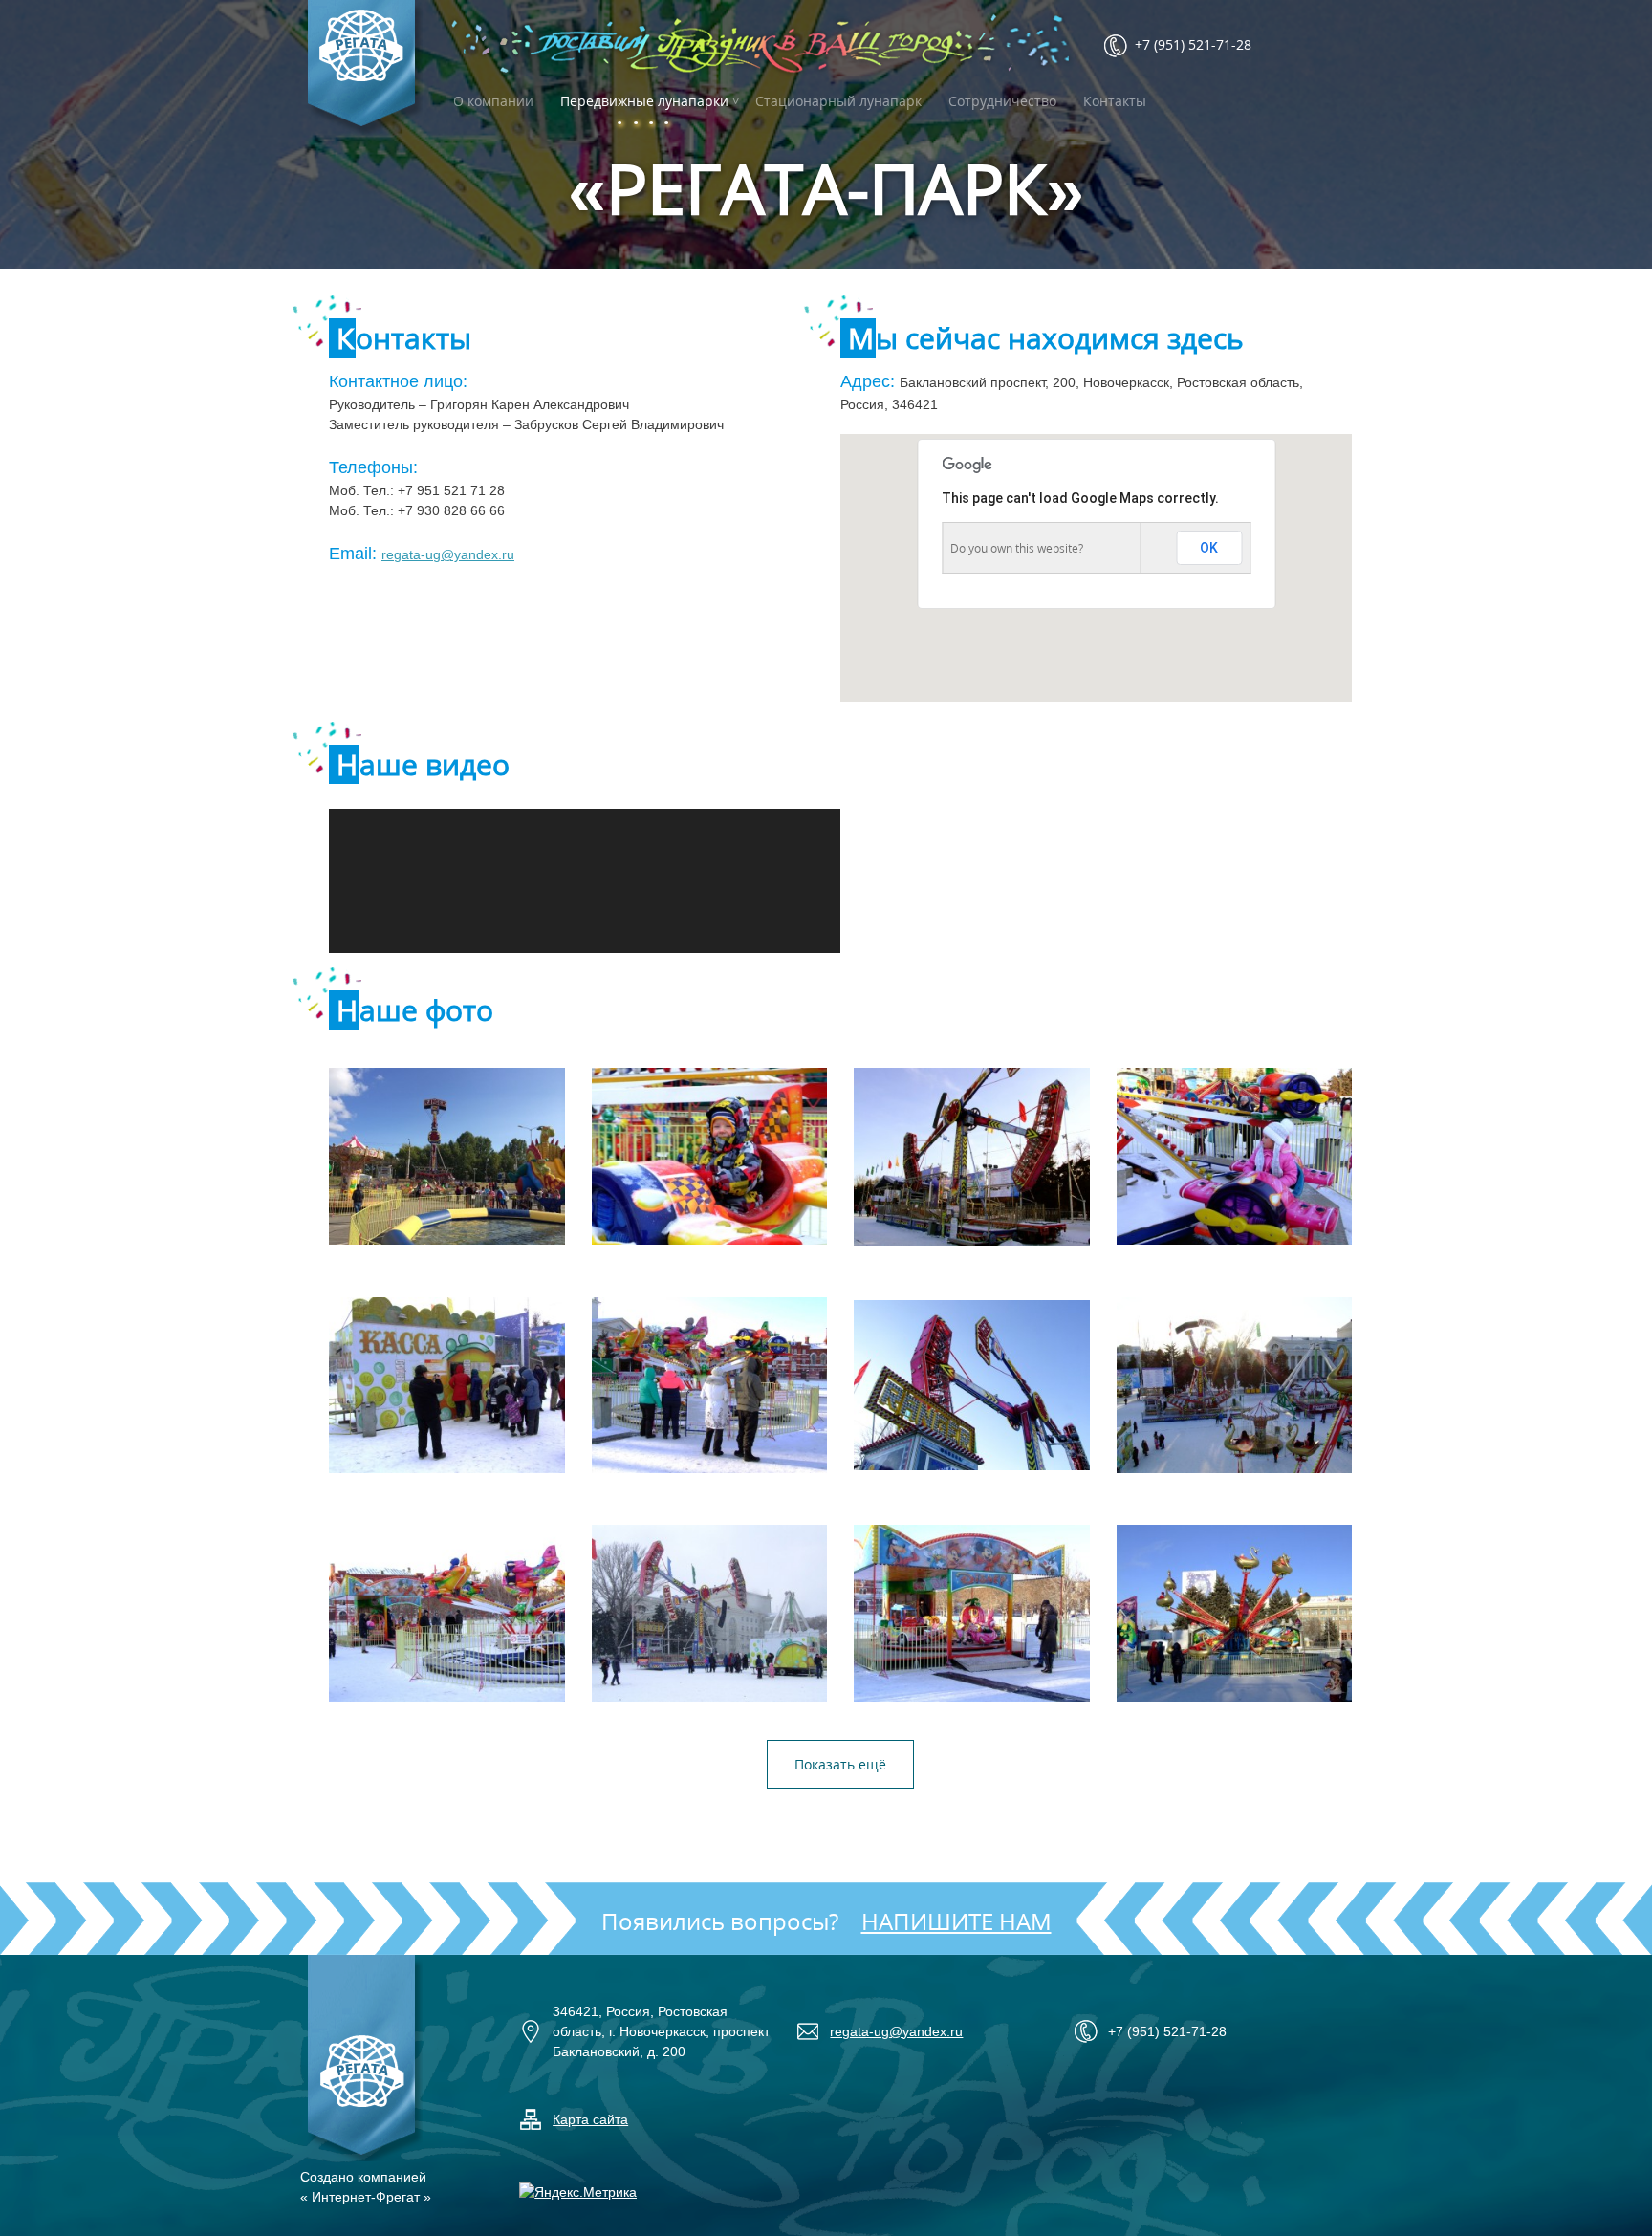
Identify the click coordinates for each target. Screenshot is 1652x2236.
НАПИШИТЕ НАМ (956, 1921)
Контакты (1115, 101)
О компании (493, 101)
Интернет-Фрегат (366, 2197)
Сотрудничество (1002, 101)
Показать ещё (840, 1764)
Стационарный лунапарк (838, 101)
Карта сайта (590, 2119)
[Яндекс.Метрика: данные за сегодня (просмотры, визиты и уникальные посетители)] (578, 2193)
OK (1209, 548)
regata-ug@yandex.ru (448, 554)
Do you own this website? (1017, 548)
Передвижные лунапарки (644, 101)
